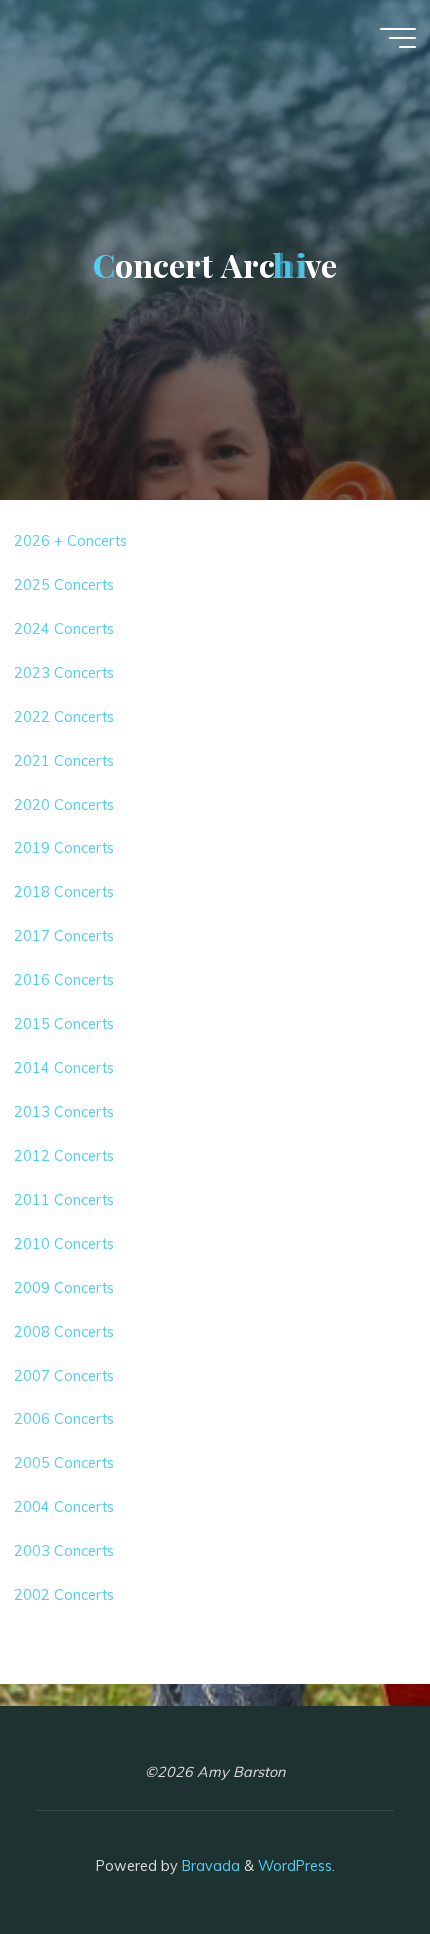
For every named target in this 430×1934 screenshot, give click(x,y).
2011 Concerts (64, 1200)
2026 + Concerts (70, 541)
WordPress (295, 1866)
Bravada (209, 1866)
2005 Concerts (64, 1463)
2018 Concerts (64, 892)
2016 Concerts (64, 980)
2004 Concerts (64, 1507)
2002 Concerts (64, 1595)
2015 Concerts (64, 1024)
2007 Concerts (64, 1375)
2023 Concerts (64, 673)
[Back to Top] (352, 1856)
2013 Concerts (64, 1112)
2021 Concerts (64, 760)
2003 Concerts (64, 1551)
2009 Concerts (64, 1287)
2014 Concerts (64, 1068)
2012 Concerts (64, 1156)
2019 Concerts (64, 848)
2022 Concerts (64, 716)
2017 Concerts (64, 936)
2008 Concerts (64, 1331)
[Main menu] (398, 38)
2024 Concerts (64, 629)
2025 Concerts (64, 585)
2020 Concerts (64, 804)
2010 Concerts (64, 1244)
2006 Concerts (64, 1419)
